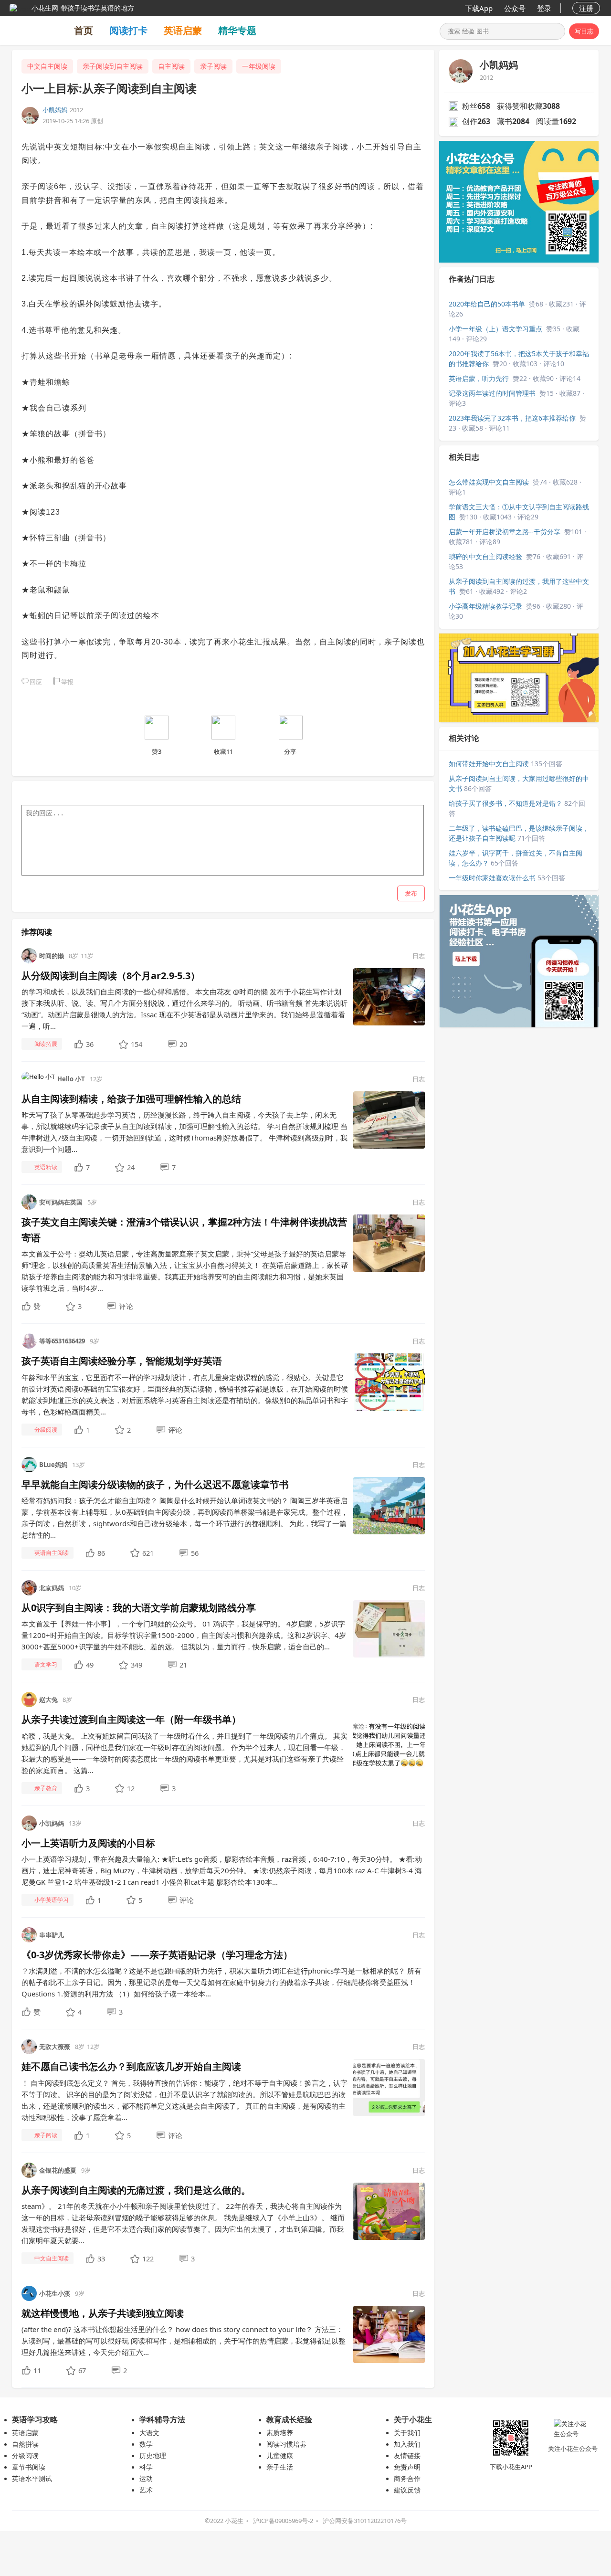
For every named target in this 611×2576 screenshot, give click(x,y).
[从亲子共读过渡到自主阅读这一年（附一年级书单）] (389, 1740)
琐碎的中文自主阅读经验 (485, 556)
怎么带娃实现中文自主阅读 (489, 482)
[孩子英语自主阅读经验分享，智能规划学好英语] (389, 1382)
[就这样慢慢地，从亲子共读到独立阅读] (389, 2334)
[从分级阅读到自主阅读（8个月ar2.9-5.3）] (389, 996)
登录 (544, 8)
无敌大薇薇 (55, 2047)
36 (90, 1044)
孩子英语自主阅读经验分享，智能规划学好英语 (122, 1361)
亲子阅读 (213, 66)
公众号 (515, 8)
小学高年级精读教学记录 (485, 606)
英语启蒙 (183, 30)
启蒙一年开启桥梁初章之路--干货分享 (505, 532)
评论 (126, 1306)
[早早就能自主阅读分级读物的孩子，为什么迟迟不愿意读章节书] (389, 1505)
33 (101, 2259)
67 (82, 2370)
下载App (479, 8)
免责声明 (407, 2467)
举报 (67, 682)
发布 (411, 893)
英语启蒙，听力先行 (479, 378)
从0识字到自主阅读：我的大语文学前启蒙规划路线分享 (139, 1608)
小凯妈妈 (55, 110)
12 (131, 1788)
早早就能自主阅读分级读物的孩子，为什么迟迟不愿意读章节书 (155, 1484)
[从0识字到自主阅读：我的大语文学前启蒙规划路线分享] (389, 1628)
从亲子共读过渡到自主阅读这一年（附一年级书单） (131, 1719)
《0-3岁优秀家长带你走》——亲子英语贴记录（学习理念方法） (157, 1955)
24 (131, 1167)
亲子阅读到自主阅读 (113, 66)
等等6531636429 (62, 1341)
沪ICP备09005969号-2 (283, 2521)
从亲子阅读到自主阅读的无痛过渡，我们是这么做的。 (136, 2190)
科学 (146, 2467)
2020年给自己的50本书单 (487, 304)
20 (183, 1044)
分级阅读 (25, 2455)
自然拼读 (25, 2444)
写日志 (584, 31)
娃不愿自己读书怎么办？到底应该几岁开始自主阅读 (131, 2066)
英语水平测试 (32, 2478)
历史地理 (153, 2455)
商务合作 (407, 2478)
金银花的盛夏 (58, 2170)
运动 (146, 2478)
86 (101, 1553)
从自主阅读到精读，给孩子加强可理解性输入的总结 (131, 1099)
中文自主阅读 (47, 66)
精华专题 (237, 30)
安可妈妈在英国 (61, 1202)
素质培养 (280, 2433)
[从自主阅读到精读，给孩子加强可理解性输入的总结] (389, 1119)
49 (90, 1665)
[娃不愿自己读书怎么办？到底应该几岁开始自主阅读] (389, 2087)
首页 (84, 30)
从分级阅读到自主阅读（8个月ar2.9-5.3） (111, 976)
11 (37, 2370)
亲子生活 (280, 2467)
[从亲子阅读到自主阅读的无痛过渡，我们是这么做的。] (389, 2210)
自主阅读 (171, 66)
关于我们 (407, 2433)
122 (148, 2259)
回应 (36, 682)
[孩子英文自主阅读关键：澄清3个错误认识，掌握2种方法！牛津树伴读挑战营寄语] (389, 1243)
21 (183, 1665)
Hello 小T (71, 1079)
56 (195, 1553)
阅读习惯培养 (286, 2444)
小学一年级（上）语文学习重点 (495, 329)
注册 (586, 8)
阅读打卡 (128, 30)
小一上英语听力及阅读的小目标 (88, 1843)
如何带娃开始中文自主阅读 (489, 764)
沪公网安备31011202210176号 (365, 2521)
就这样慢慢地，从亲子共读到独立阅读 (103, 2313)
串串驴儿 (52, 1935)
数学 (146, 2444)
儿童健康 (280, 2455)
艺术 (146, 2490)
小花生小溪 (55, 2293)
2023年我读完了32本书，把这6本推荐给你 (512, 418)
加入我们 (407, 2444)
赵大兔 (48, 1700)
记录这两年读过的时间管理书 (492, 393)
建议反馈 (407, 2490)
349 (137, 1665)
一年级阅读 (259, 66)
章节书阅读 (29, 2467)
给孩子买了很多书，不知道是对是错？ (506, 803)
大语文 (149, 2433)
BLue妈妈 (53, 1465)
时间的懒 (52, 956)
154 (137, 1044)
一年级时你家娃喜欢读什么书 (492, 878)
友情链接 (407, 2455)
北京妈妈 (52, 1588)
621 (148, 1553)
